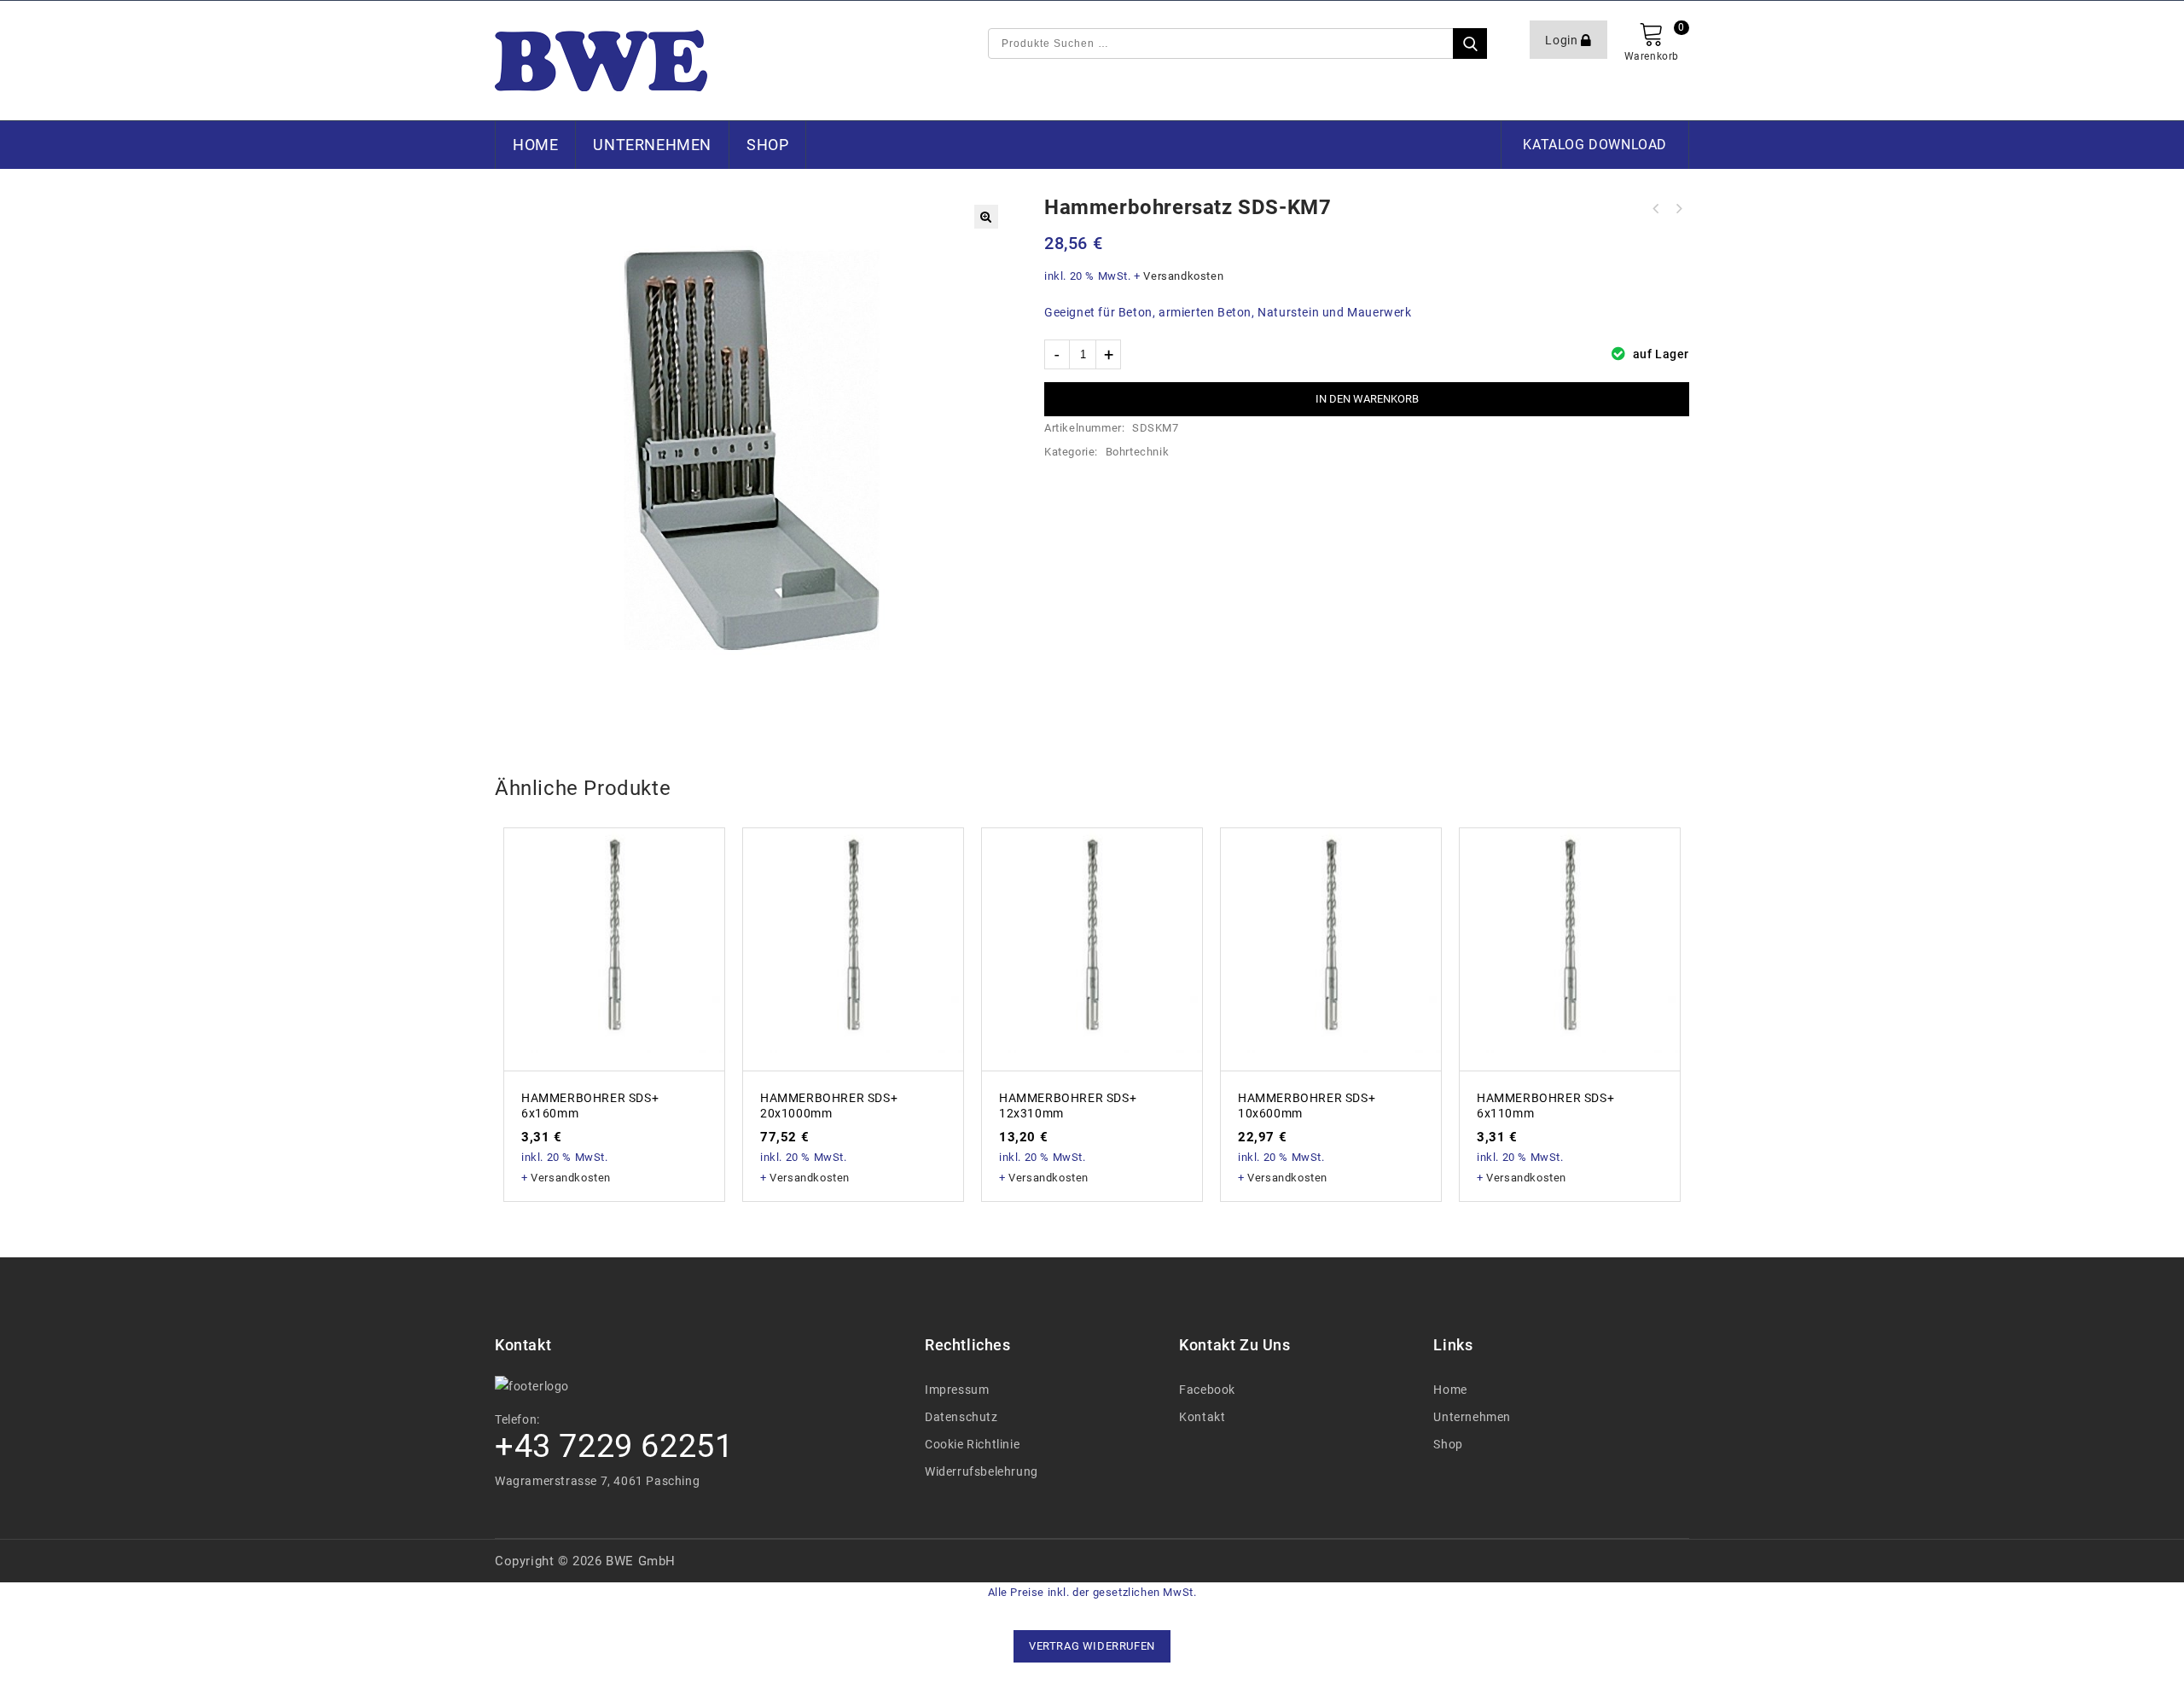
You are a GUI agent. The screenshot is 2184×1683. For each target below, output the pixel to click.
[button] (986, 217)
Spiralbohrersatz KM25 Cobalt (1678, 209)
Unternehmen (652, 145)
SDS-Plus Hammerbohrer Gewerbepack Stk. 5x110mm (1656, 209)
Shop (767, 145)
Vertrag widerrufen (1092, 1646)
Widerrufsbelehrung (982, 1471)
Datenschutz (961, 1417)
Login (1563, 40)
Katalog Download (1595, 145)
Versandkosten (1183, 276)
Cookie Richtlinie (972, 1444)
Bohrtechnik (1138, 452)
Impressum (957, 1390)
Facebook (1207, 1390)
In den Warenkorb (1367, 399)
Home (535, 145)
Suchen (1470, 44)
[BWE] (601, 61)
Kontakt (1202, 1417)
